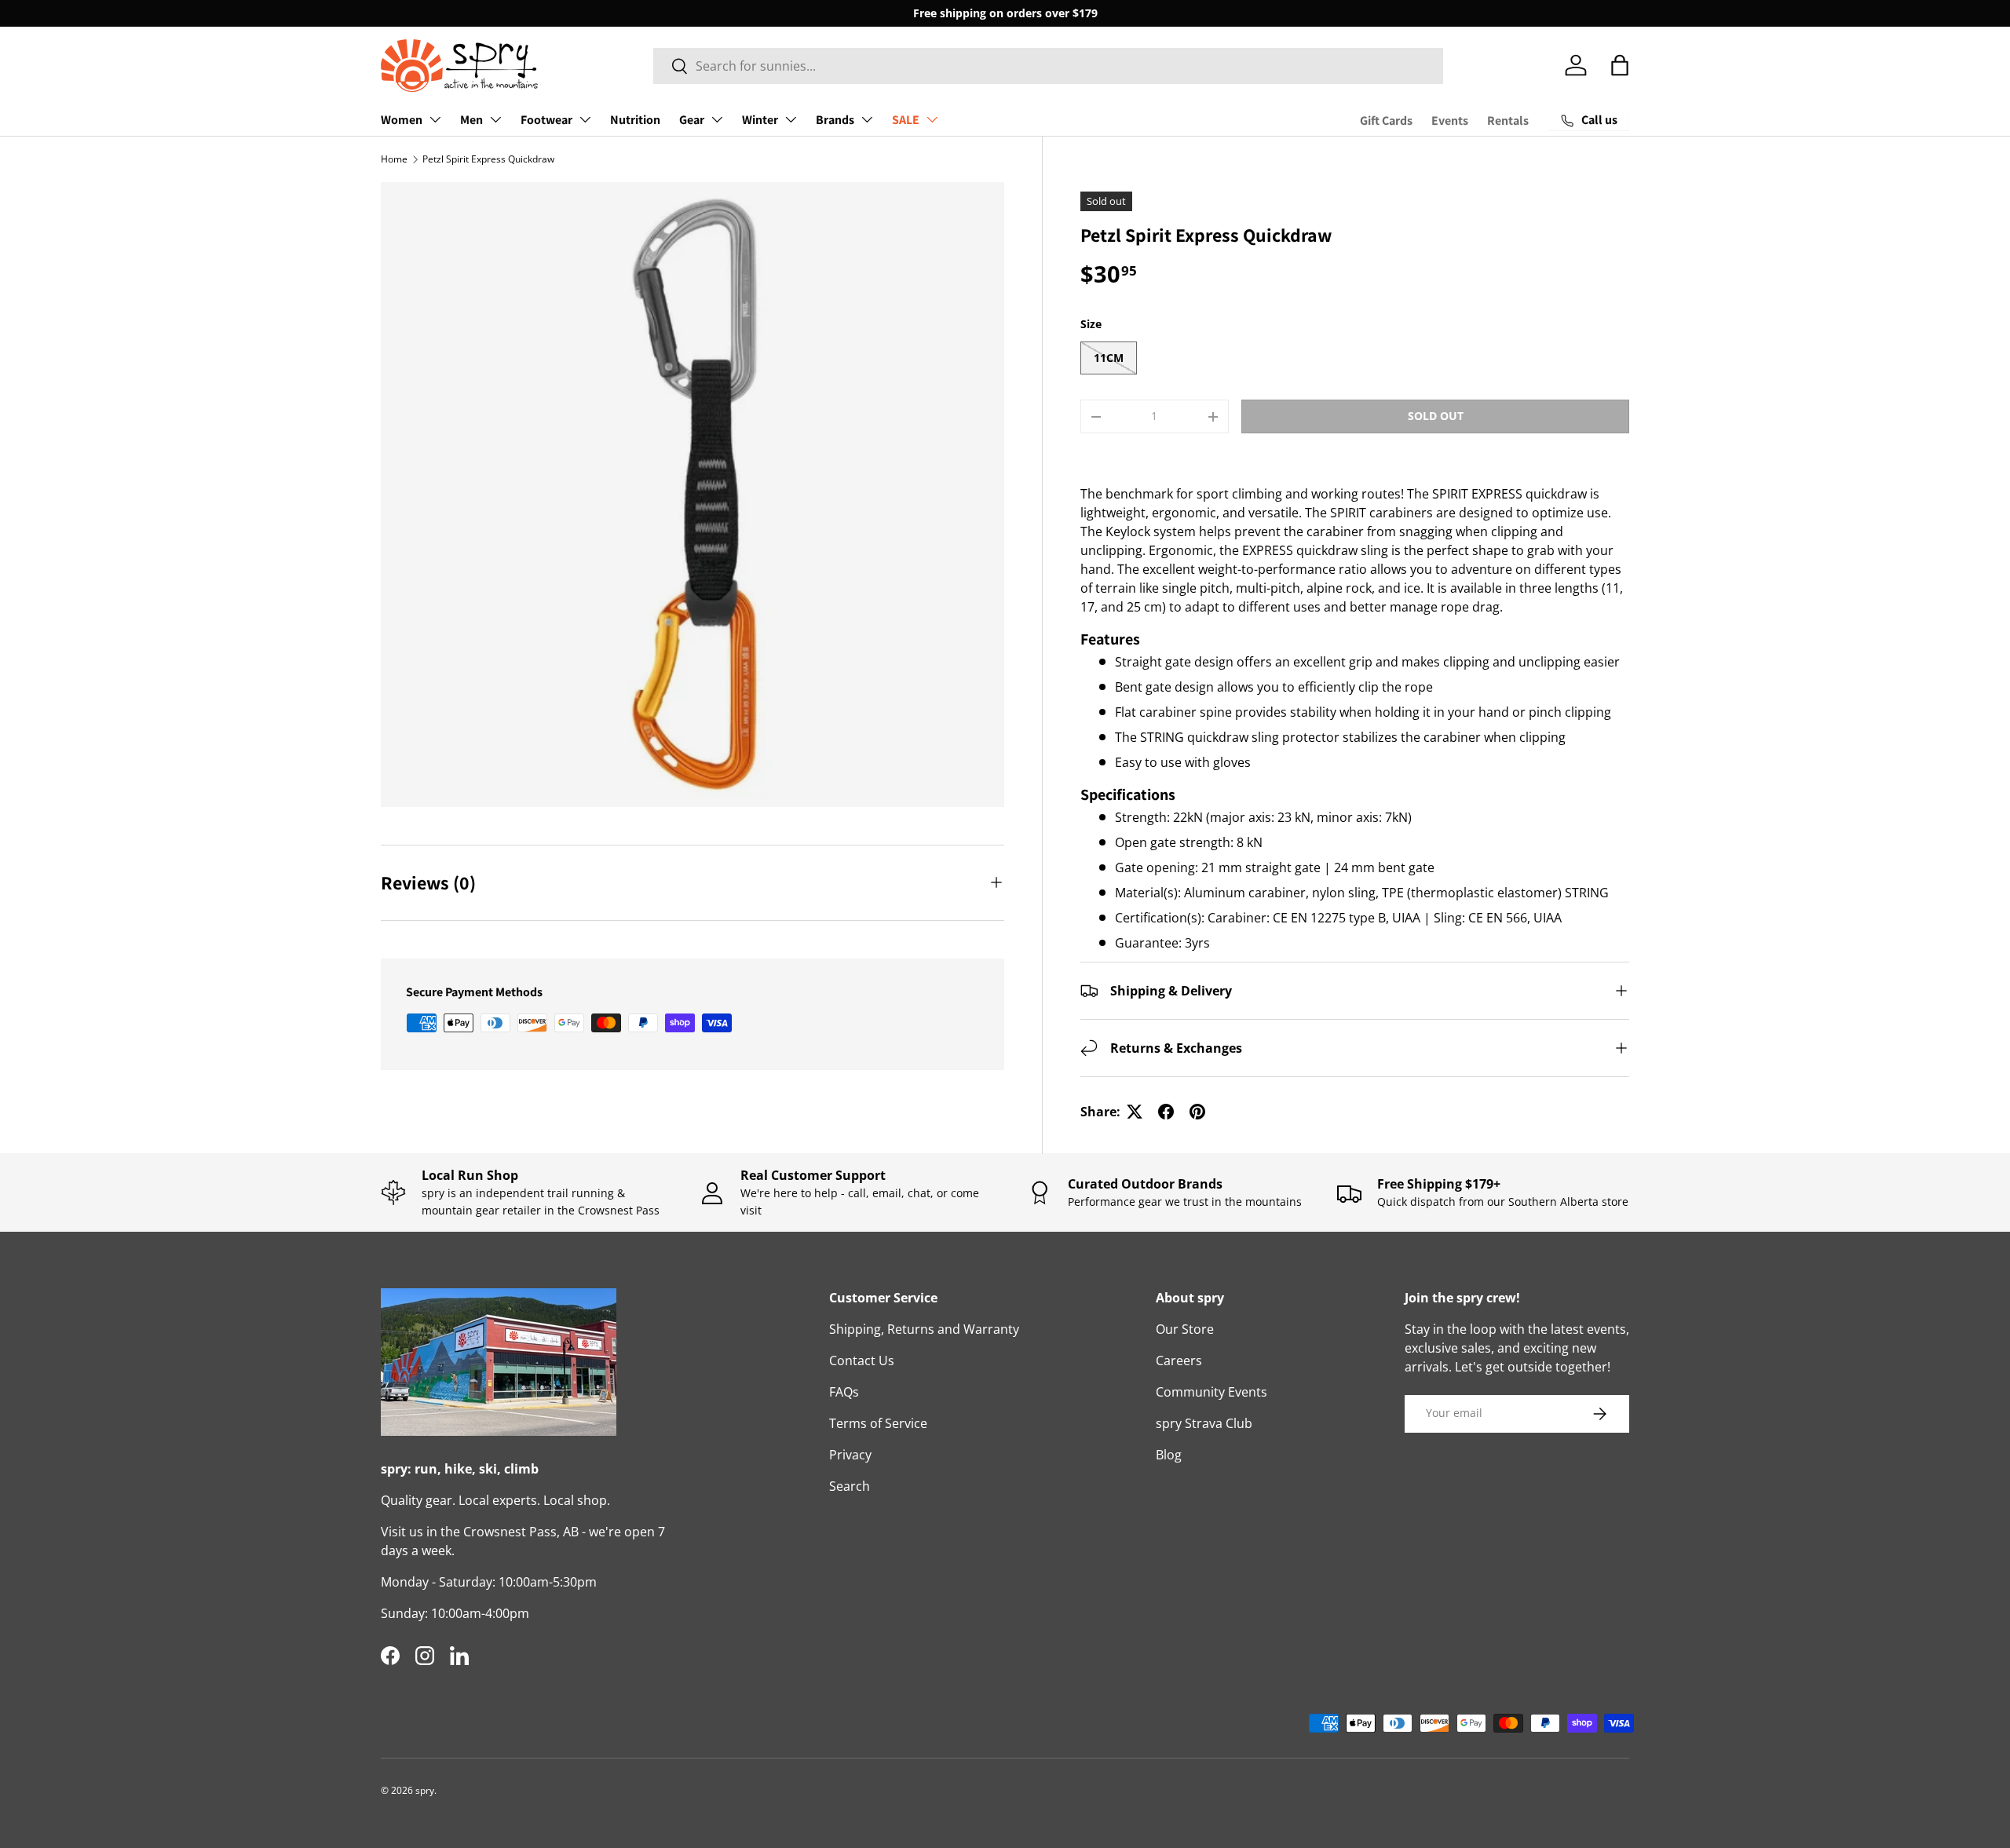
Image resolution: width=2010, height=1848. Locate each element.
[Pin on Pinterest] (1197, 1112)
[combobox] (1049, 66)
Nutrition (635, 120)
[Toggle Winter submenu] (791, 119)
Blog (1169, 1455)
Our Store (1185, 1329)
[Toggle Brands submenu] (867, 119)
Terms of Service (878, 1423)
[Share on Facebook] (1166, 1112)
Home (394, 159)
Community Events (1211, 1392)
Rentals (1508, 121)
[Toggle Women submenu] (435, 119)
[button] (1620, 65)
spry (425, 1790)
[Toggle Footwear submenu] (585, 119)
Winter (760, 120)
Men (471, 120)
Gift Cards (1386, 121)
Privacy (850, 1455)
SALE (906, 120)
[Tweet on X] (1135, 1112)
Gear (692, 120)
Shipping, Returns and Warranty (924, 1329)
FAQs (844, 1392)
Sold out (1436, 416)
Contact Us (862, 1360)
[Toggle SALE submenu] (932, 119)
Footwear (546, 120)
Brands (835, 120)
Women (402, 120)
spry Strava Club (1204, 1423)
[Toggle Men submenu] (495, 119)
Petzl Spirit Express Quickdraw (488, 159)
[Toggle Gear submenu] (717, 119)
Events (1450, 121)
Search (850, 1486)
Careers (1179, 1360)
